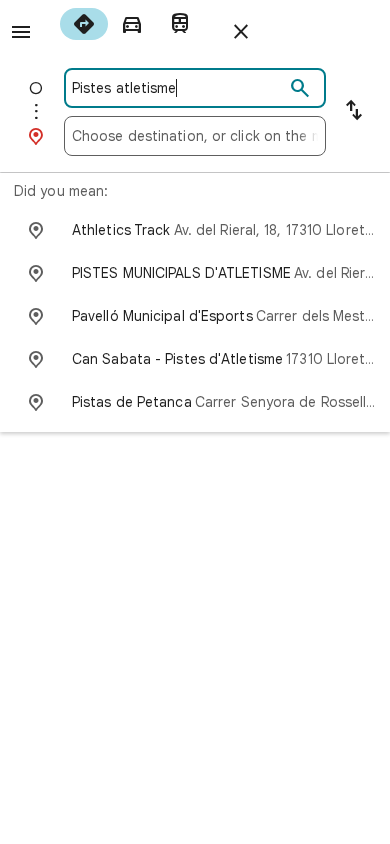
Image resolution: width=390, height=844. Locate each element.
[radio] (84, 24)
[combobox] (178, 88)
